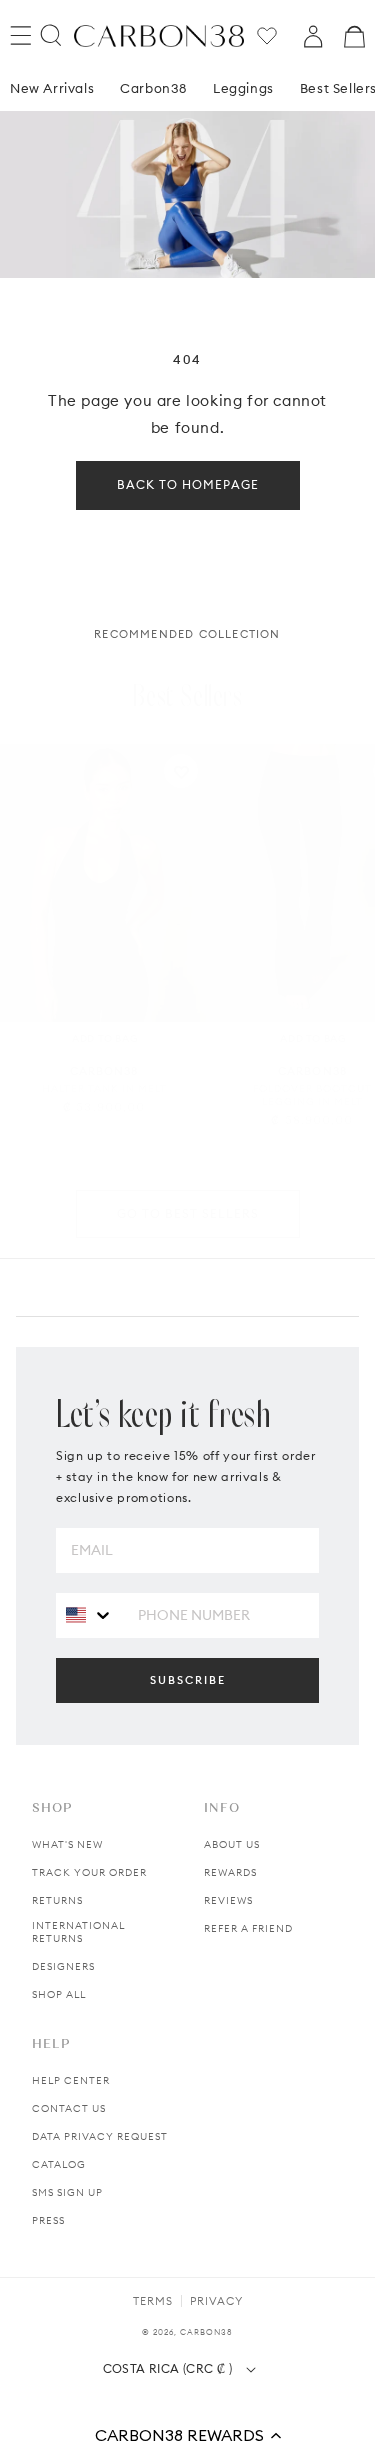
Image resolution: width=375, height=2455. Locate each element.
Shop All (59, 1994)
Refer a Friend (248, 1928)
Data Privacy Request (100, 2136)
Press (48, 2220)
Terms (153, 2301)
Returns (57, 1900)
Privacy (216, 2301)
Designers (63, 1966)
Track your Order (89, 1872)
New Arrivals (52, 88)
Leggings (243, 88)
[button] (187, 2435)
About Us (232, 1844)
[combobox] (89, 1614)
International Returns (78, 1932)
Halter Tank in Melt (104, 1088)
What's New (67, 1844)
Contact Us (69, 2108)
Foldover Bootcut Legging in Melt (312, 1095)
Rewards (230, 1872)
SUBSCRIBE (188, 1680)
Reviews (228, 1900)
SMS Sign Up (67, 2192)
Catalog (59, 2164)
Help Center (71, 2080)
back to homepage (188, 484)
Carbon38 (153, 88)
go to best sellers (188, 1213)
